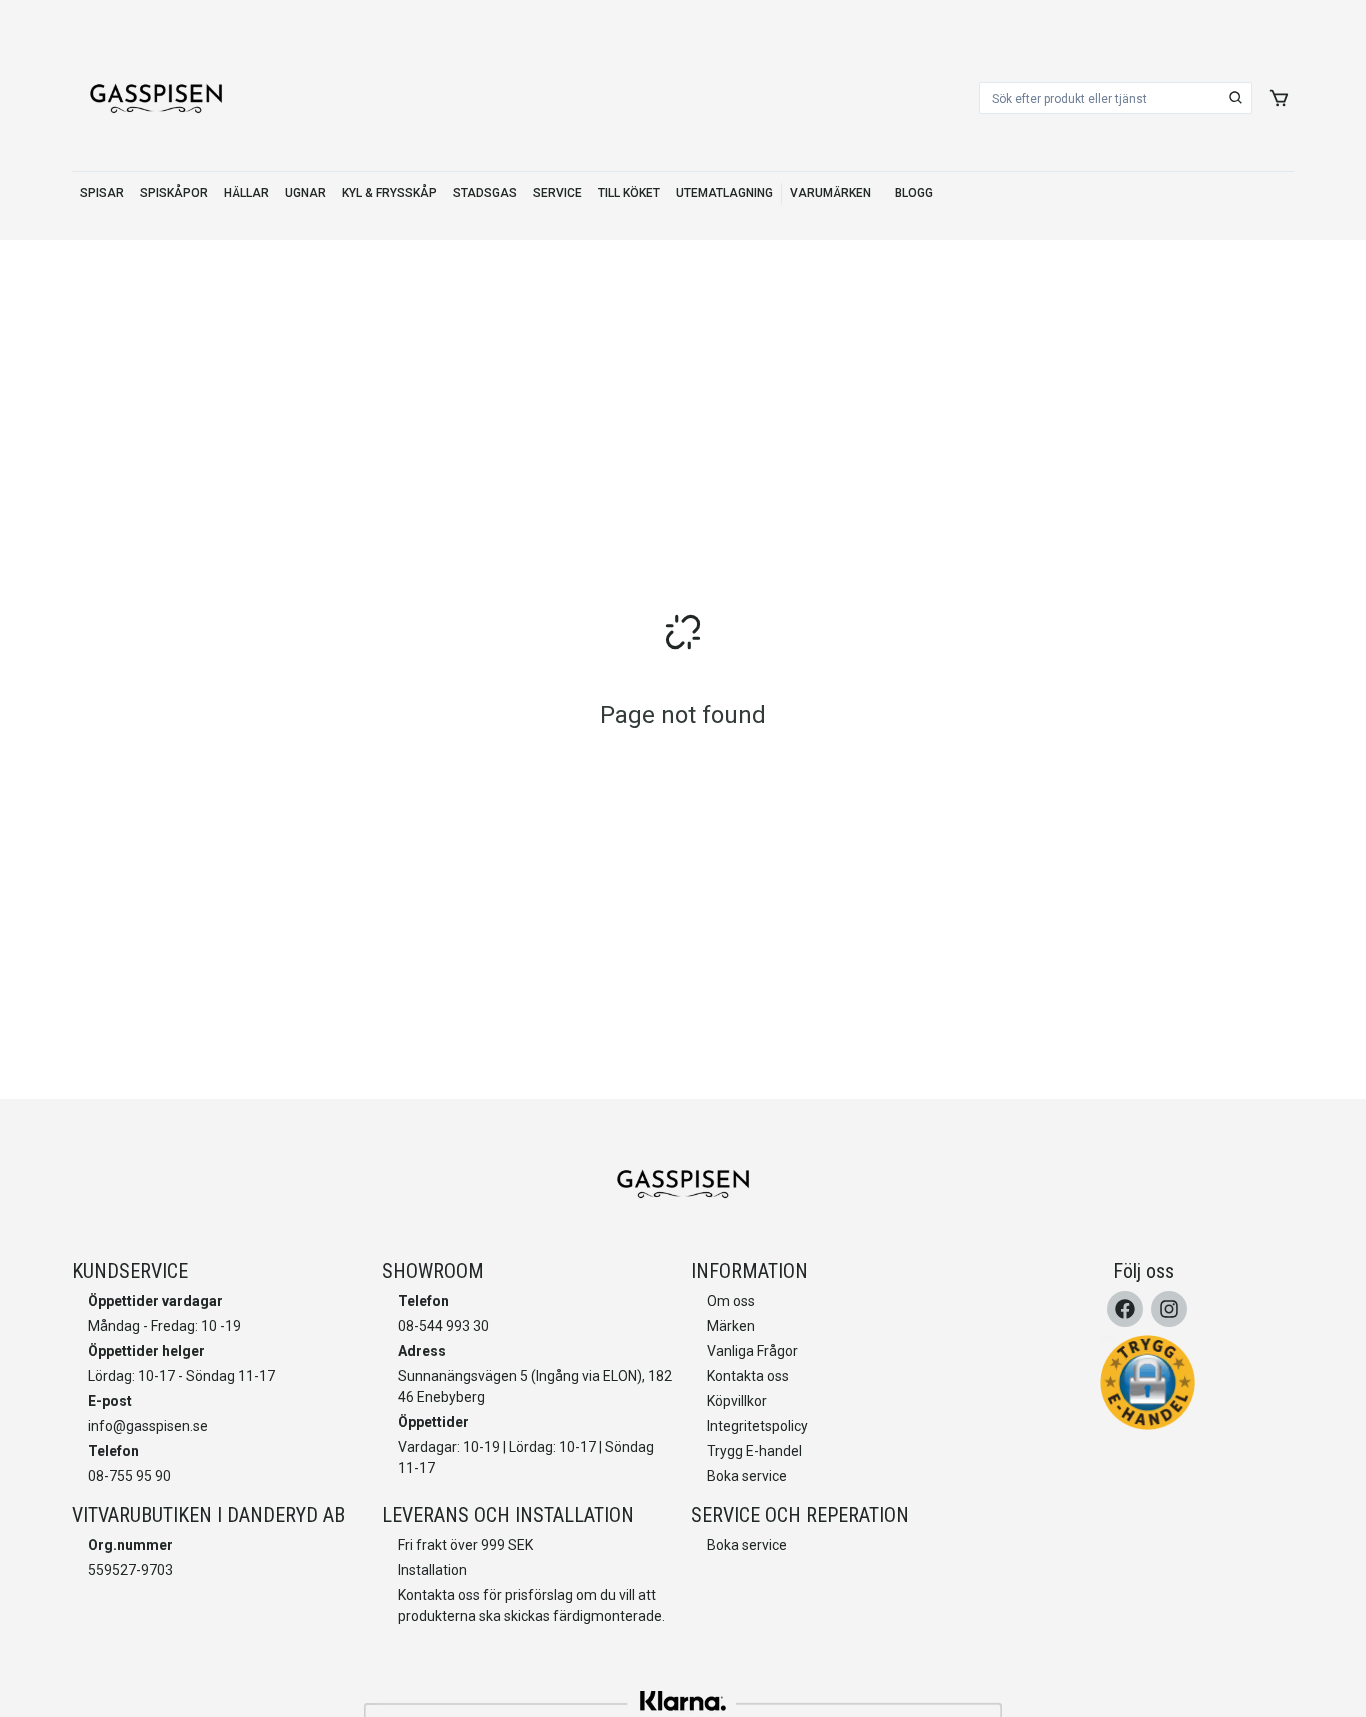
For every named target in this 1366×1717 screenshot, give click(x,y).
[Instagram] (1169, 1309)
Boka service (747, 1476)
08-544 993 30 (443, 1326)
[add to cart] (1279, 98)
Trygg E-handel (754, 1451)
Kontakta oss (748, 1376)
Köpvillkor (737, 1401)
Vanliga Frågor (752, 1351)
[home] (156, 98)
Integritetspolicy (757, 1426)
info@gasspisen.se (148, 1426)
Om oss (731, 1301)
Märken (731, 1326)
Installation (432, 1570)
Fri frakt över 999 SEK (465, 1545)
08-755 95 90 (129, 1476)
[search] (1236, 98)
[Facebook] (1125, 1309)
